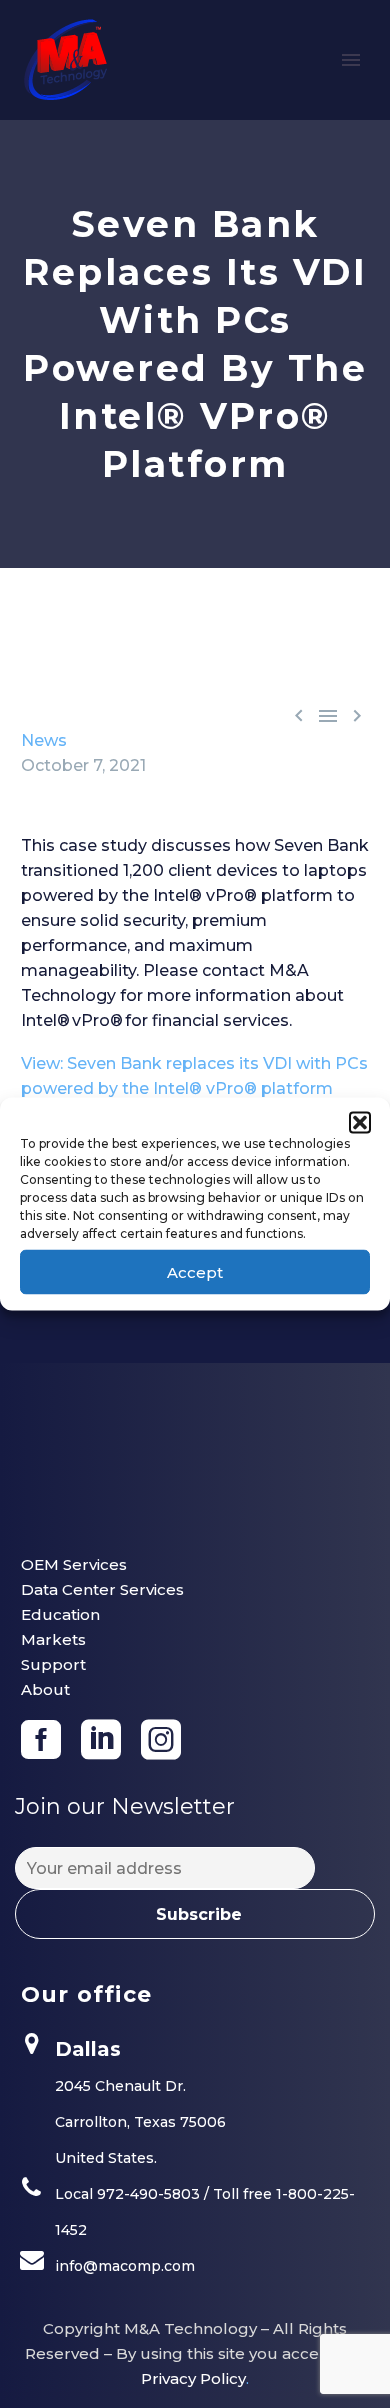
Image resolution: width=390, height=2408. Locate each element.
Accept (195, 1271)
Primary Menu (351, 60)
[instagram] (161, 1740)
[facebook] (41, 1740)
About (45, 1689)
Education (60, 1614)
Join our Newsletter (125, 1806)
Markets (53, 1639)
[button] (360, 1123)
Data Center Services (102, 1589)
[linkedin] (101, 1740)
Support (53, 1664)
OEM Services (74, 1564)
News (44, 740)
